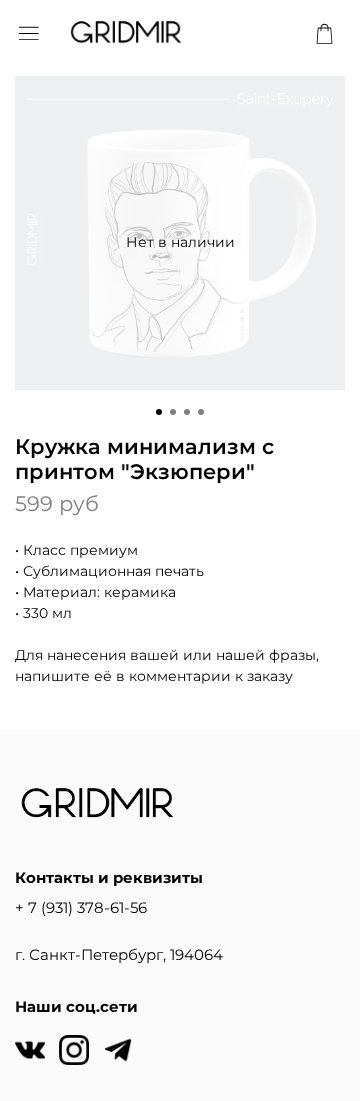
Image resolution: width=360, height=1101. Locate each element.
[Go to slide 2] (173, 412)
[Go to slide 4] (201, 412)
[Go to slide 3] (187, 412)
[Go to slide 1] (159, 412)
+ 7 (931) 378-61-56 (81, 907)
